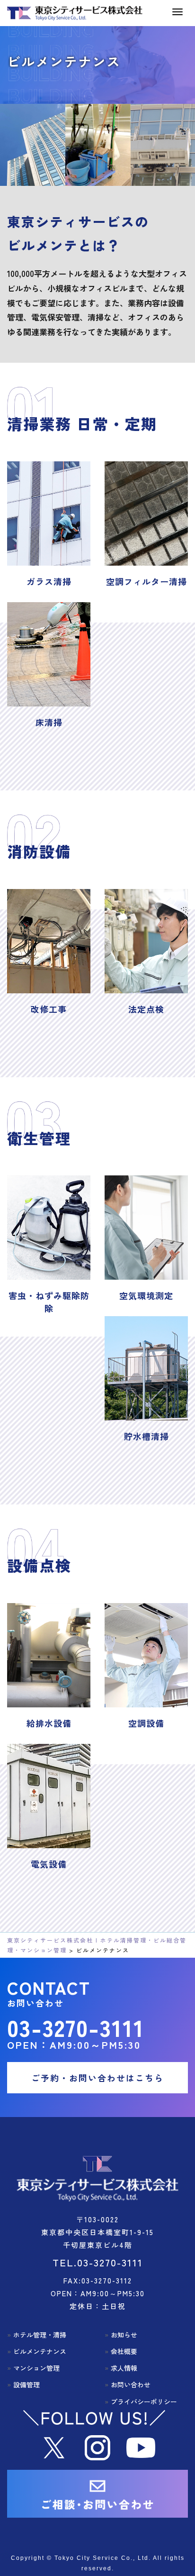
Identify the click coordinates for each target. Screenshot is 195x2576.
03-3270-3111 (76, 2027)
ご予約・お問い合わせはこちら (97, 2078)
